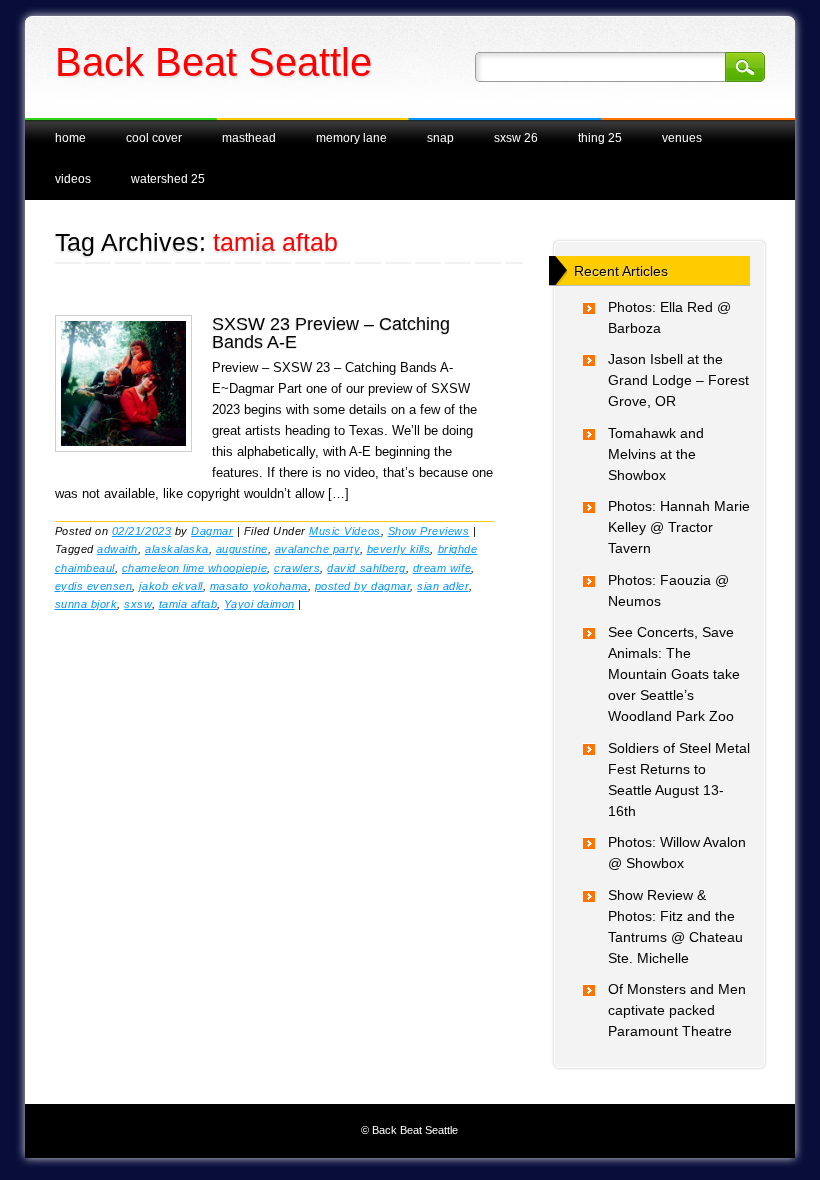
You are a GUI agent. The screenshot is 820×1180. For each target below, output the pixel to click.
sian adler (442, 586)
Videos (73, 179)
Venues (682, 138)
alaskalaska (177, 549)
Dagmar (212, 531)
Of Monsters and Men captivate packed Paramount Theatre (677, 1010)
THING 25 (600, 138)
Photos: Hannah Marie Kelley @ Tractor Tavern (679, 527)
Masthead (249, 138)
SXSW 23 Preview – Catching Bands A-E (331, 333)
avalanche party (317, 549)
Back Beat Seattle (213, 62)
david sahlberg (366, 568)
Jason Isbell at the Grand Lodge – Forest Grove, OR (678, 380)
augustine (242, 549)
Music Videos (344, 531)
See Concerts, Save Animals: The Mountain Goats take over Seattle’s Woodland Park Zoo (674, 674)
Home (70, 138)
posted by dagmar (362, 586)
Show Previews (429, 531)
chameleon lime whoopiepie (194, 568)
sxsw (137, 604)
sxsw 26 (516, 138)
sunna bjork (86, 604)
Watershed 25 (168, 179)
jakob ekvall (170, 586)
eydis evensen (94, 586)
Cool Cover (154, 138)
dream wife (442, 568)
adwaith (117, 549)
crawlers (297, 568)
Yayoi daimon (259, 604)
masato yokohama (259, 586)
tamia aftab (188, 604)
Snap (440, 138)
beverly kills (399, 549)
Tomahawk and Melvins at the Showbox (656, 454)
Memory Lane (351, 138)
